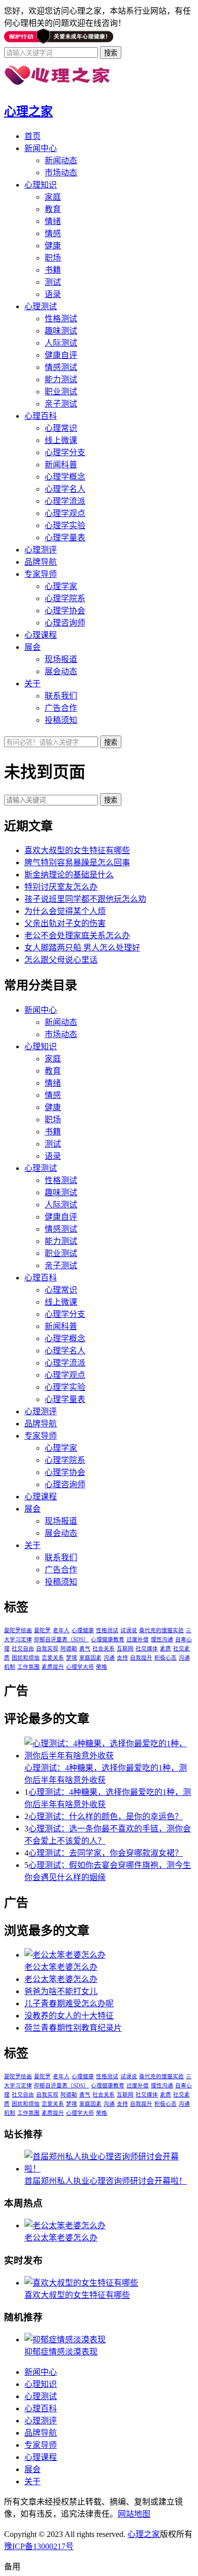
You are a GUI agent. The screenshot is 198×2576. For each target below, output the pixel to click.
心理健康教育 (108, 1640)
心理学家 (61, 586)
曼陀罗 (42, 1630)
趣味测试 (61, 331)
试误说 (129, 1630)
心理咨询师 (65, 623)
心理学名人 (65, 489)
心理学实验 (65, 525)
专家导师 (41, 574)
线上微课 (61, 440)
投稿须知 (61, 720)
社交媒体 (147, 1649)
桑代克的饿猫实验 (161, 1630)
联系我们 (61, 696)
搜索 (111, 800)
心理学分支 (65, 452)
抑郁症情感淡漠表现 (61, 2352)
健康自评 (61, 355)
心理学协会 (65, 611)
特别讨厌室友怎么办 (61, 887)
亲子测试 (61, 404)
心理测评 (41, 550)
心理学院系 (65, 598)
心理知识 (41, 185)
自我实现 (47, 1649)
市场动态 (61, 173)
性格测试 (61, 319)
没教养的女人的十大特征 (69, 2016)
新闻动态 (61, 160)
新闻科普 (61, 465)
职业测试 (61, 392)
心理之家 (28, 112)
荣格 (102, 1667)
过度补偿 (138, 1640)
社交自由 (23, 1649)
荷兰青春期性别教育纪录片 (73, 2028)
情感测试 (61, 367)
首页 (32, 136)
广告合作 (61, 708)
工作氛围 (28, 1667)
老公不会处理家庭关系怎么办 (77, 935)
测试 (53, 282)
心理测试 (41, 306)
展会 (32, 647)
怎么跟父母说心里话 (61, 960)
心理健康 (83, 1630)
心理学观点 (65, 513)
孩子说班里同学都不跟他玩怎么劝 (85, 899)
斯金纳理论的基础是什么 (69, 875)
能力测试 (61, 379)
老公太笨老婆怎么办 (61, 1967)
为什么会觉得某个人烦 (65, 911)
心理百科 (41, 416)
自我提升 (141, 1658)
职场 (53, 258)
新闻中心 (41, 148)
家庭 (53, 197)
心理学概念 (65, 477)
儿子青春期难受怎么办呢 (69, 2003)
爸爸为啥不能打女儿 (61, 1991)
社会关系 (104, 1649)
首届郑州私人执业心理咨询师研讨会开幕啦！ (106, 2181)
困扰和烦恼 (26, 1658)
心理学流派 (65, 501)
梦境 (72, 1658)
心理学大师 (80, 1667)
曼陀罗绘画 (18, 1630)
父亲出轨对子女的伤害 (65, 923)
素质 (166, 1649)
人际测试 (61, 343)
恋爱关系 (53, 1658)
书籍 (53, 270)
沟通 (109, 1658)
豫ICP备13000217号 (39, 2546)
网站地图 (134, 2514)
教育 (53, 209)
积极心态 (166, 1658)
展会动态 (61, 671)
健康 (53, 246)
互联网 (125, 1649)
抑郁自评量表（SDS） (61, 1640)
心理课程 (41, 635)
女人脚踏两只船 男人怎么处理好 (82, 948)
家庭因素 (90, 1658)
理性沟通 (162, 1640)
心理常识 (61, 428)
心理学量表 (65, 538)
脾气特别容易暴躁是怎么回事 (77, 862)
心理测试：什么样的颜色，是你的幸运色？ (106, 1816)
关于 (32, 684)
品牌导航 (41, 562)
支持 (122, 1658)
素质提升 (53, 1667)
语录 (53, 294)
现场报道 (61, 659)
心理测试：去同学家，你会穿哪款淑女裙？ (106, 1853)
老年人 (61, 1630)
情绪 (53, 221)
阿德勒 (69, 1649)
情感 (53, 233)
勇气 (85, 1649)
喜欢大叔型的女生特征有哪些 (77, 850)
